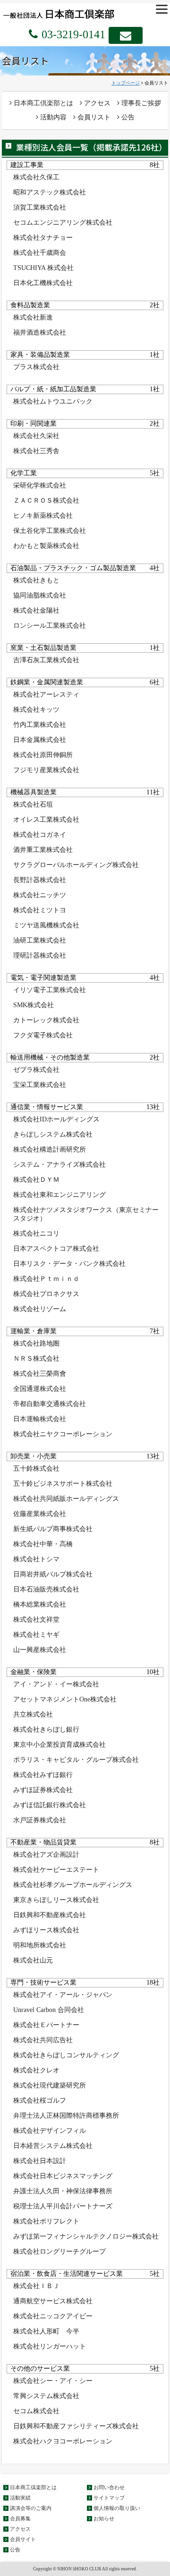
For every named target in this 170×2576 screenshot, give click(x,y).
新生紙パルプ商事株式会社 (53, 1529)
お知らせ (104, 2518)
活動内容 (52, 117)
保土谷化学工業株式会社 (50, 531)
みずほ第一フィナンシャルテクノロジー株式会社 (86, 2236)
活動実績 (20, 2498)
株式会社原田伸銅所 (43, 755)
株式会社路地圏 (36, 1343)
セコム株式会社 (36, 2411)
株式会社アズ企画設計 (46, 1855)
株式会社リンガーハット (50, 2346)
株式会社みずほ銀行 (43, 1775)
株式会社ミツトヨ (40, 910)
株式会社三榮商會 (40, 1374)
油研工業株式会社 (40, 940)
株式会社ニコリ (36, 1233)
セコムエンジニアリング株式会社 (63, 223)
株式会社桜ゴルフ (40, 2100)
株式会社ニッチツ (40, 895)
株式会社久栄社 (36, 436)
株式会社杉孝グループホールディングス (73, 1885)
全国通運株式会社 (40, 1389)
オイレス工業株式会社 (46, 820)
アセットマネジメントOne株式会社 (65, 1699)
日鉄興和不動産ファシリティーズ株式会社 (76, 2426)
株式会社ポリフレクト (46, 2221)
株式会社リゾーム (40, 1309)
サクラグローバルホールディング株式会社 (76, 865)
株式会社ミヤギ (36, 1635)
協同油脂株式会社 (40, 595)
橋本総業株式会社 (40, 1604)
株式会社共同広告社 (43, 2040)
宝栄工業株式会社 (40, 1085)
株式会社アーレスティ (46, 695)
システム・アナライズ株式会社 (59, 1165)
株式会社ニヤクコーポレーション (63, 1434)
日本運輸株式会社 (40, 1419)
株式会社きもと (36, 580)
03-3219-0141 (72, 34)
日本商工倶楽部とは (42, 103)
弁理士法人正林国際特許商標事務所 (66, 2116)
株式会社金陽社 (36, 610)
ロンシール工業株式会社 (50, 626)
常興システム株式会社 (46, 2396)
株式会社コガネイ (40, 835)
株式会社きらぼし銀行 (46, 1730)
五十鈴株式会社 (36, 1469)
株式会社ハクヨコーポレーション (63, 2441)
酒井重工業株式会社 (43, 850)
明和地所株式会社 (40, 1945)
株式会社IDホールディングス (56, 1119)
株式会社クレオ (36, 2070)
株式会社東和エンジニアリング (59, 1195)
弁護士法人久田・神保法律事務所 (63, 2191)
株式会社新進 (33, 317)
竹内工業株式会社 (40, 725)
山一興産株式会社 (40, 1650)
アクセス (96, 103)
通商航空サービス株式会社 (53, 2301)
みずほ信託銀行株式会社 (50, 1805)
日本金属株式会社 (40, 740)
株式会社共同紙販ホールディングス (66, 1499)
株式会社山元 (33, 1960)
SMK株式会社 (34, 1005)
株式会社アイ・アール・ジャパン (63, 1995)
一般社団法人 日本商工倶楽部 (70, 13)
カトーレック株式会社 (46, 1020)
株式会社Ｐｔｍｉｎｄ (46, 1279)
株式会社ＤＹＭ (36, 1180)
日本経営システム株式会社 (53, 2146)
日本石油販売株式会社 (46, 1589)
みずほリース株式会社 (46, 1930)
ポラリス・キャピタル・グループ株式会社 (76, 1760)
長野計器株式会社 (40, 880)
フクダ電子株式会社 (43, 1035)
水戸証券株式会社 (40, 1820)
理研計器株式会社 (40, 955)
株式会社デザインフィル (50, 2131)
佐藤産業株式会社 (40, 1514)
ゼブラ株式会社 (36, 1070)
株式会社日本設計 (40, 2161)
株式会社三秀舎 (36, 451)
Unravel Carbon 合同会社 (49, 2010)
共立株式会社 (33, 1714)
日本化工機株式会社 (43, 283)
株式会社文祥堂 (36, 1620)
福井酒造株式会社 (40, 333)
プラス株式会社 (36, 367)
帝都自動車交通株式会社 (50, 1404)
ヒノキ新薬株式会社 (43, 516)
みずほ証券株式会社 (43, 1790)
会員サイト (23, 2539)
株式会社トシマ (36, 1559)
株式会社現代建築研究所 (50, 2085)
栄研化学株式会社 (40, 485)
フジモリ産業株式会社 (46, 770)
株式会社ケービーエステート (56, 1870)
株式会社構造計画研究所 (50, 1149)
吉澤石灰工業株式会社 (46, 660)
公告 (127, 117)
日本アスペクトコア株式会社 (56, 1249)
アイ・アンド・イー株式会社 (56, 1684)
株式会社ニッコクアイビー (53, 2316)
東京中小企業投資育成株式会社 (59, 1745)
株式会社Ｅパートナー (46, 2025)
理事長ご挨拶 (140, 103)
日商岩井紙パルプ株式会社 (53, 1574)
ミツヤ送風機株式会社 (46, 925)
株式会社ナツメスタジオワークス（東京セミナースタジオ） (86, 1214)
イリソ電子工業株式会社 (50, 990)
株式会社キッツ (36, 710)
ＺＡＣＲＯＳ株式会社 (46, 501)
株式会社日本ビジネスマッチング (63, 2176)
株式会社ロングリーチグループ (59, 2252)
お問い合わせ (109, 2487)
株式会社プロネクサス (46, 1294)
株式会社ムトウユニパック (53, 401)
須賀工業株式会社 (40, 207)
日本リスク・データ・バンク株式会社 (69, 1264)
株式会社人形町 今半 (46, 2331)
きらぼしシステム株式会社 (53, 1134)
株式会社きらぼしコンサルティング (66, 2055)
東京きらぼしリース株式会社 (56, 1900)
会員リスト (93, 117)
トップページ (126, 83)
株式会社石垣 (33, 804)
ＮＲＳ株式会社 (36, 1359)
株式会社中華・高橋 (43, 1544)
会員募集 (20, 2518)
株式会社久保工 (36, 177)
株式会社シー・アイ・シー (53, 2381)
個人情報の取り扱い (117, 2508)
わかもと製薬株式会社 (46, 546)
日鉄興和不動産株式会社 (50, 1915)
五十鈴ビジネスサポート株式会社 (63, 1484)
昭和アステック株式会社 (50, 192)
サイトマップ (109, 2498)
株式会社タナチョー (43, 238)
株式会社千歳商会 (40, 253)
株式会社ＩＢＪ (36, 2286)
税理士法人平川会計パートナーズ (63, 2206)
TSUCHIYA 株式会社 (43, 268)
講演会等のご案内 (31, 2508)
